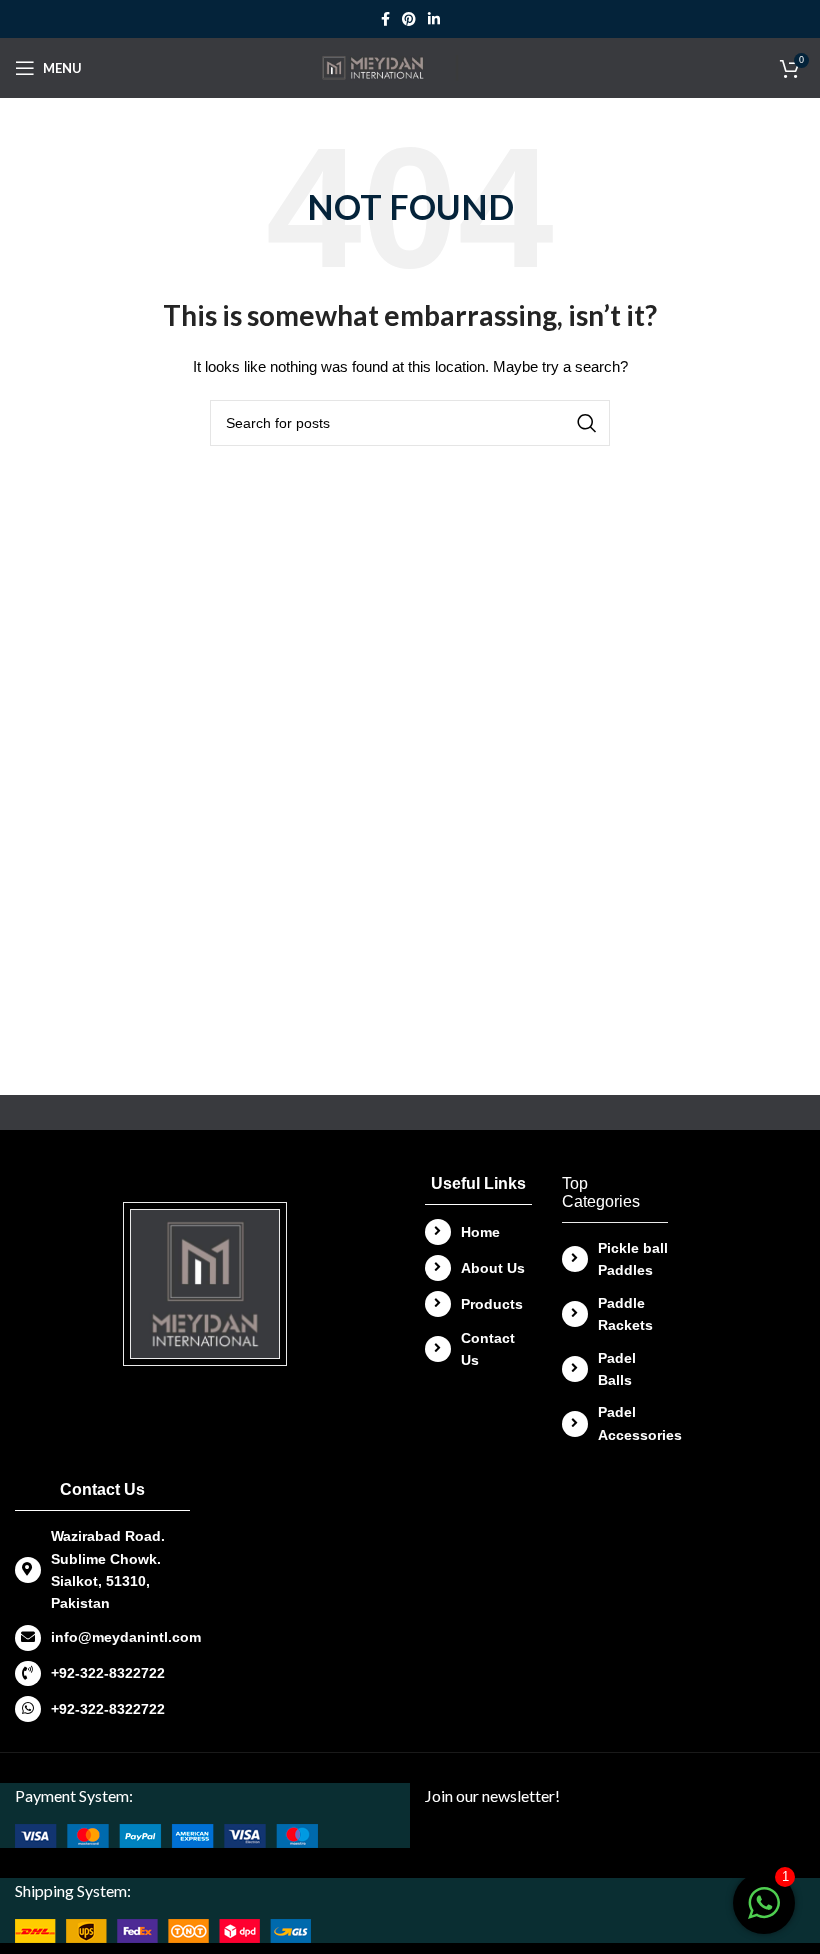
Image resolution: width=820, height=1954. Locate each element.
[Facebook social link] (385, 19)
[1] (764, 1914)
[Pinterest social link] (409, 19)
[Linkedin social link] (434, 19)
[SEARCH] (587, 423)
